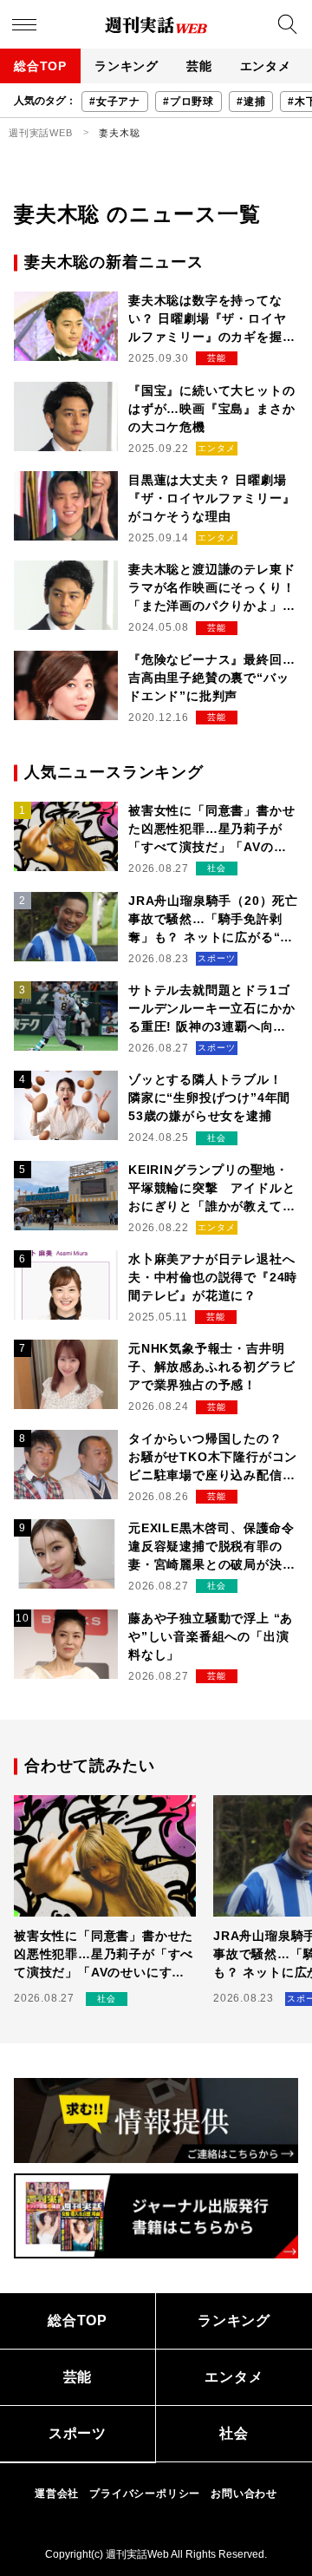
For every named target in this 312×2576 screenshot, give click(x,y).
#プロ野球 (188, 102)
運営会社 (57, 2494)
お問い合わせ (244, 2494)
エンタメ (266, 66)
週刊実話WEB (41, 133)
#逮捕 (251, 102)
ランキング (127, 66)
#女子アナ (115, 102)
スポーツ (78, 2433)
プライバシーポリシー (145, 2494)
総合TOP (40, 66)
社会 (234, 2433)
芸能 (199, 66)
